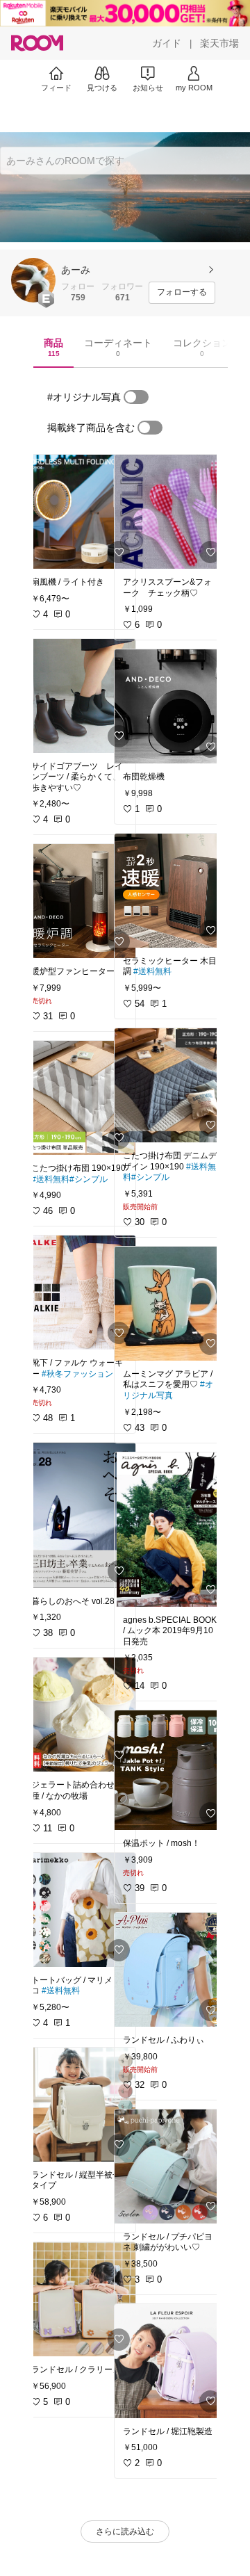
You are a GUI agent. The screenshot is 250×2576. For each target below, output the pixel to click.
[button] (33, 280)
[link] (79, 512)
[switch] (136, 397)
